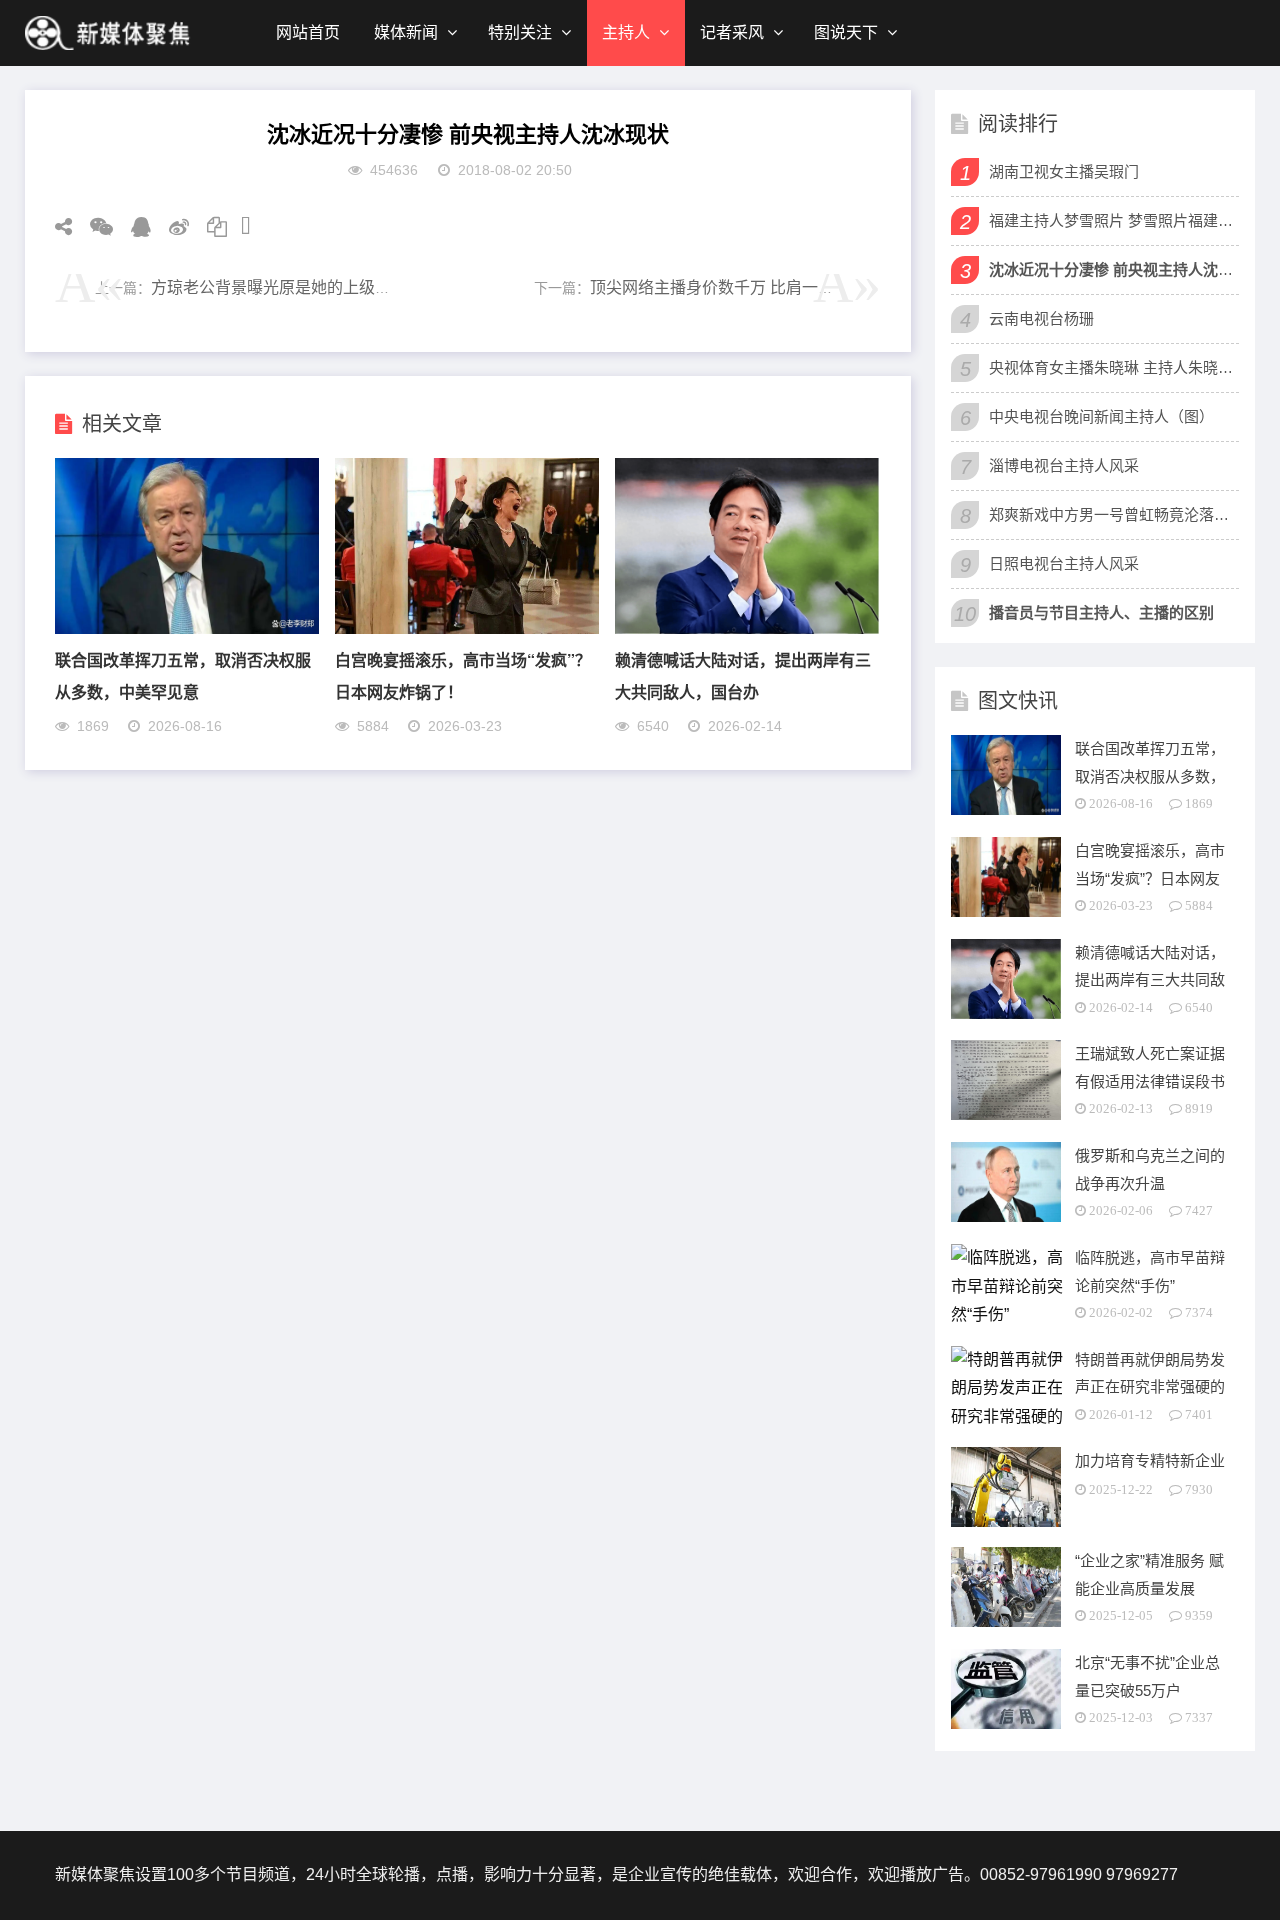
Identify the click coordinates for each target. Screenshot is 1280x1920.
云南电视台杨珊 (1041, 318)
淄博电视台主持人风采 (1064, 465)
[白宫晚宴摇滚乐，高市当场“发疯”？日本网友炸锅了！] (467, 628)
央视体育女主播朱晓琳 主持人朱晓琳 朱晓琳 (1111, 367)
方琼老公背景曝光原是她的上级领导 (279, 287)
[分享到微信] (94, 227)
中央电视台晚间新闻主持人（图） (1101, 416)
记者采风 (732, 32)
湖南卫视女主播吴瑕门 (1064, 171)
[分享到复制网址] (210, 227)
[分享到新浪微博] (172, 227)
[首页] (110, 33)
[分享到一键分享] (239, 227)
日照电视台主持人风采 (1064, 563)
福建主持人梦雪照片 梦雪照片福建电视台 (1111, 220)
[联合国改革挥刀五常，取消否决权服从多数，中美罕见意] (187, 628)
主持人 (626, 32)
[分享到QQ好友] (134, 227)
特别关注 (520, 32)
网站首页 (308, 32)
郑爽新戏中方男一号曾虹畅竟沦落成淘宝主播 (1111, 514)
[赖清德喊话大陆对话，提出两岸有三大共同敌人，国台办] (747, 628)
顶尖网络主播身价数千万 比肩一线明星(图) (741, 287)
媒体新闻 (406, 32)
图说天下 (846, 32)
